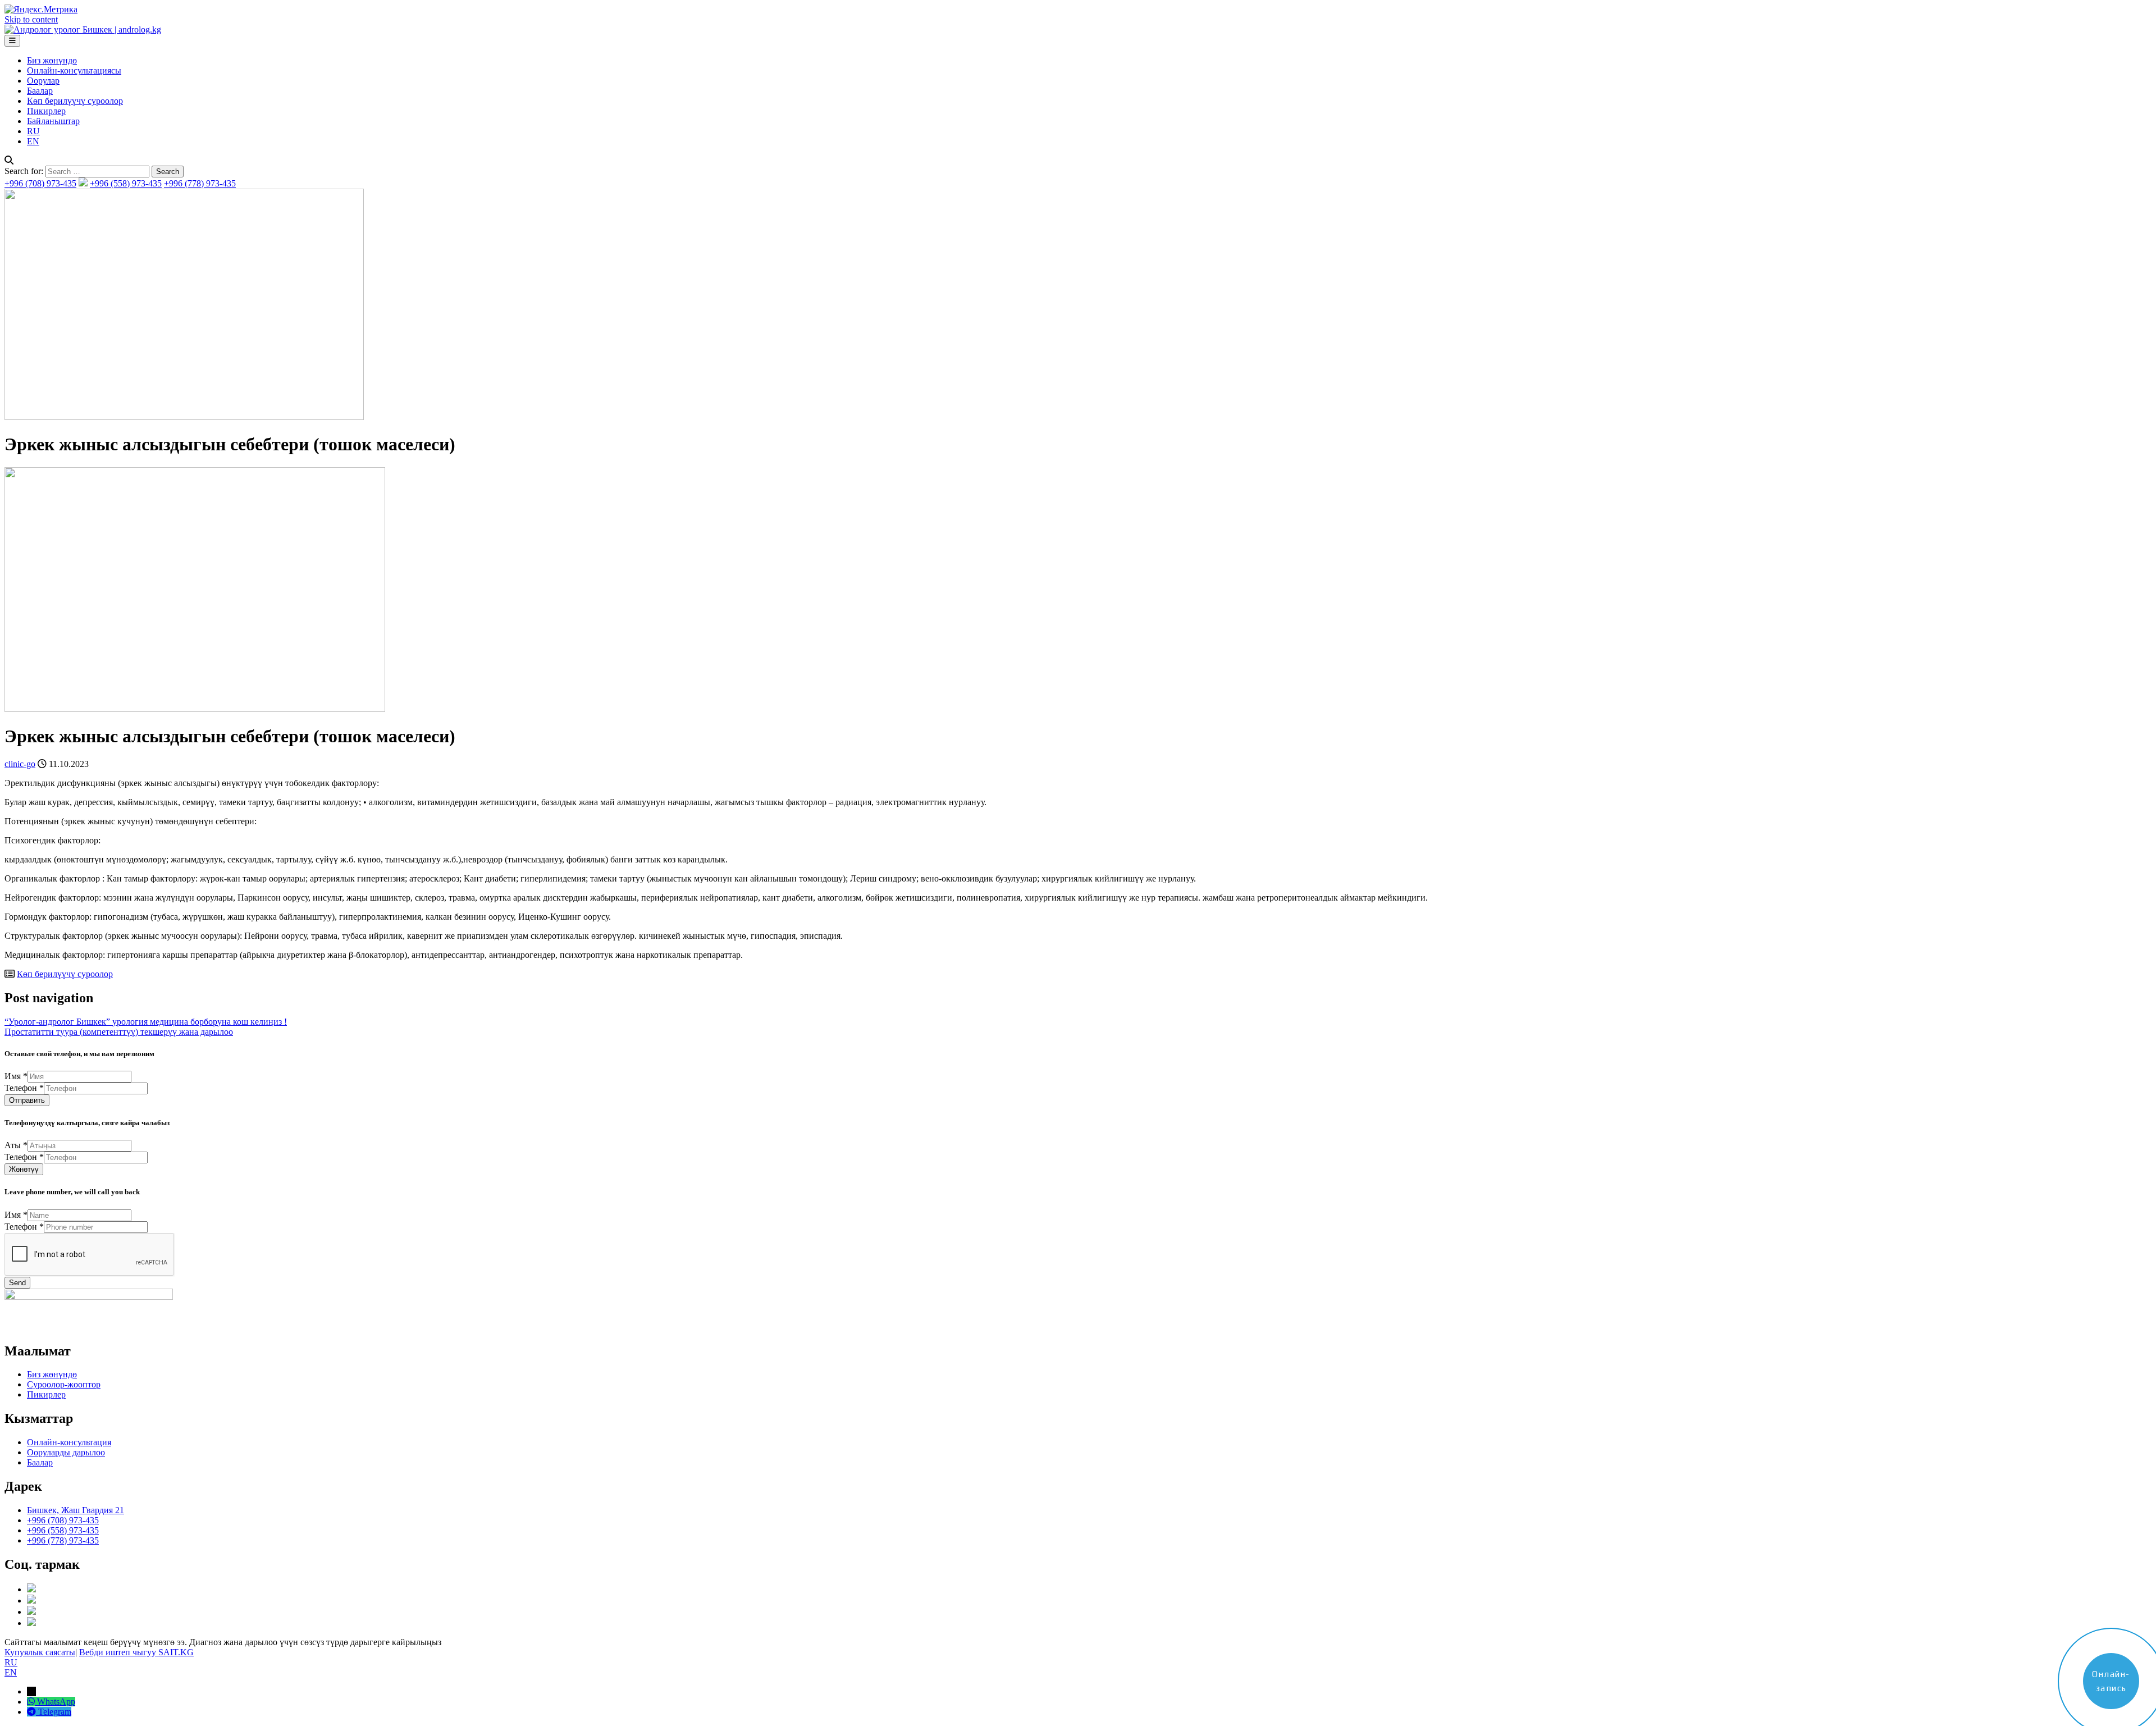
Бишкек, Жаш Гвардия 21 (76, 1510)
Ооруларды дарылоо (66, 1452)
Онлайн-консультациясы (74, 70)
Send (17, 1283)
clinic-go (20, 764)
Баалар (40, 91)
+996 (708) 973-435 (40, 183)
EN (33, 141)
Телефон (24, 1088)
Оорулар (43, 81)
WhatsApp (56, 1702)
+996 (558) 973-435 (126, 183)
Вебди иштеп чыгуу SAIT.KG (136, 1652)
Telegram (55, 1712)
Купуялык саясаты (40, 1652)
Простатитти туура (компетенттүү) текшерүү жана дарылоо (119, 1032)
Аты (16, 1145)
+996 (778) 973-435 (200, 183)
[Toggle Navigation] (12, 41)
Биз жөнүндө (52, 60)
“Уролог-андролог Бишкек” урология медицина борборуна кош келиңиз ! (146, 1022)
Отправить (27, 1100)
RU (33, 131)
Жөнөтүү (24, 1169)
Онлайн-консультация (69, 1442)
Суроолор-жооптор (64, 1384)
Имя (16, 1076)
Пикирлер (46, 111)
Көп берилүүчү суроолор (75, 101)
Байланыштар (53, 121)
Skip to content (31, 19)
